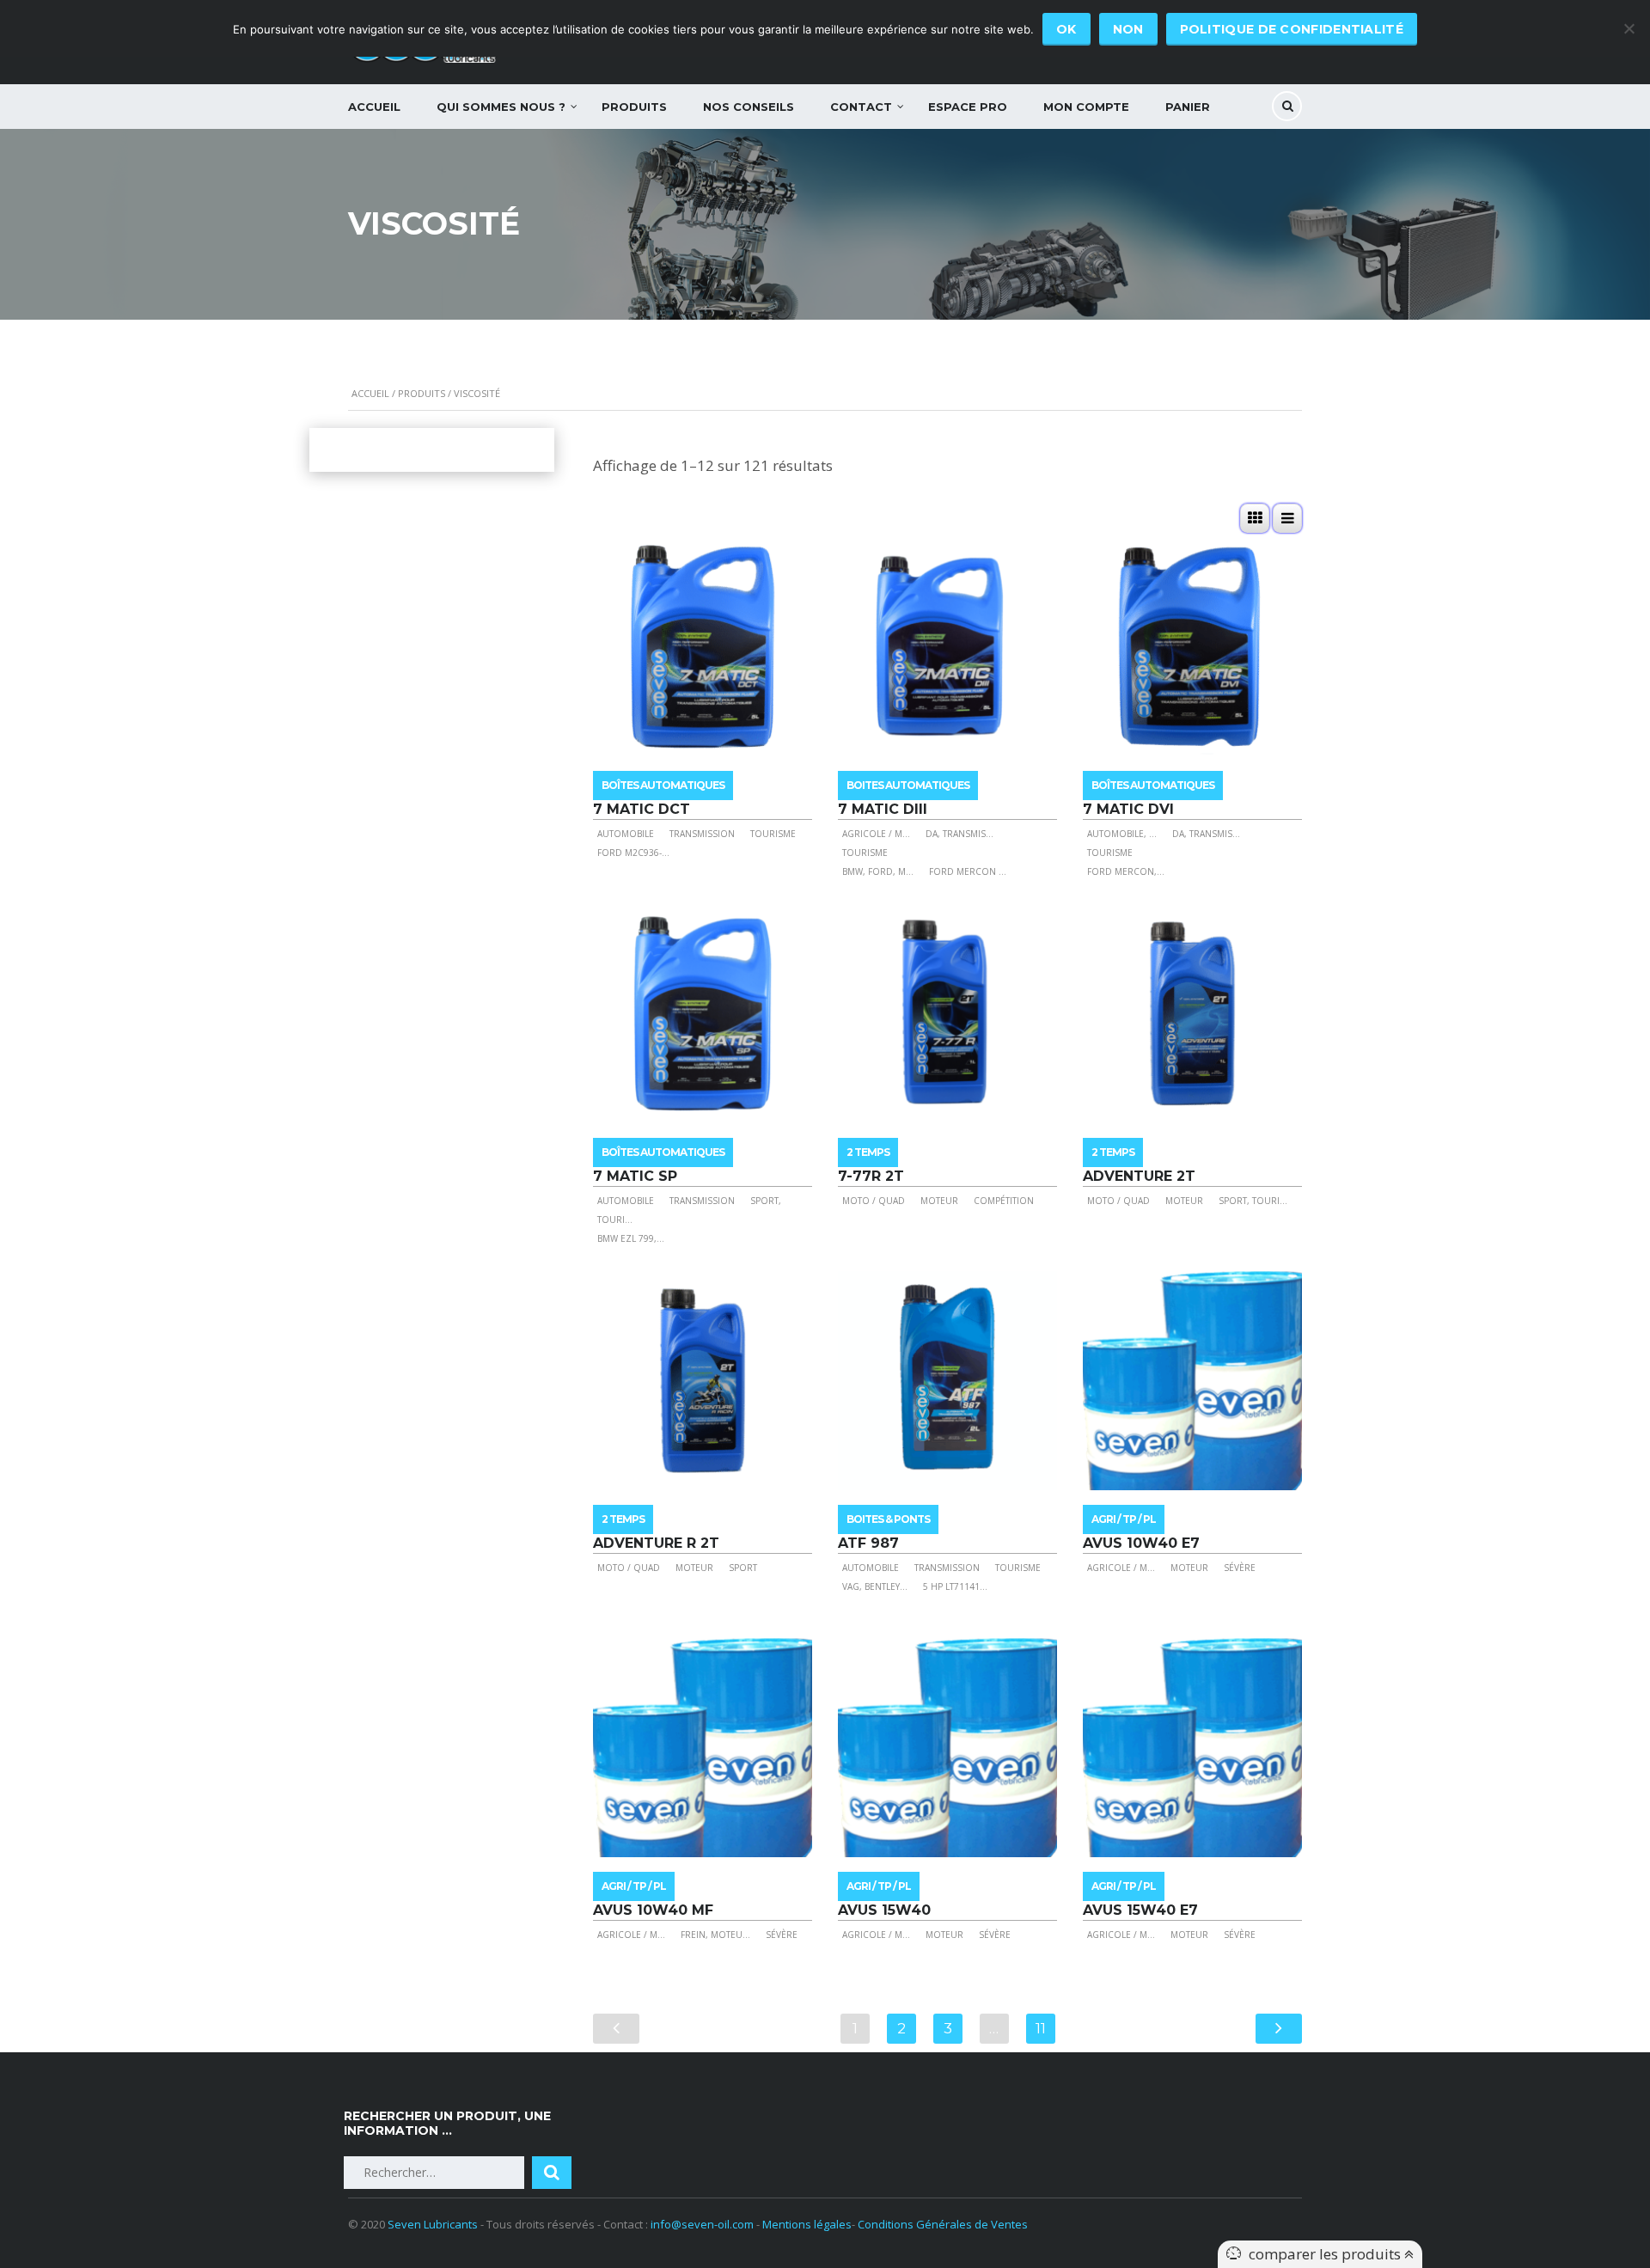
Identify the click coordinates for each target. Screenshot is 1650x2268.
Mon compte (1086, 107)
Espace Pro (968, 107)
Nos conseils (749, 107)
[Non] (1629, 28)
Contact (861, 107)
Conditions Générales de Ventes (943, 2224)
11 (1041, 2028)
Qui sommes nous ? (501, 107)
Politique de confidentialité (1292, 29)
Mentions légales (807, 2224)
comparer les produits (1326, 2254)
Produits (634, 107)
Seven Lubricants (433, 2224)
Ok (1066, 29)
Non (1128, 29)
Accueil (374, 107)
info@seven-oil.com (702, 2224)
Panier (1188, 107)
